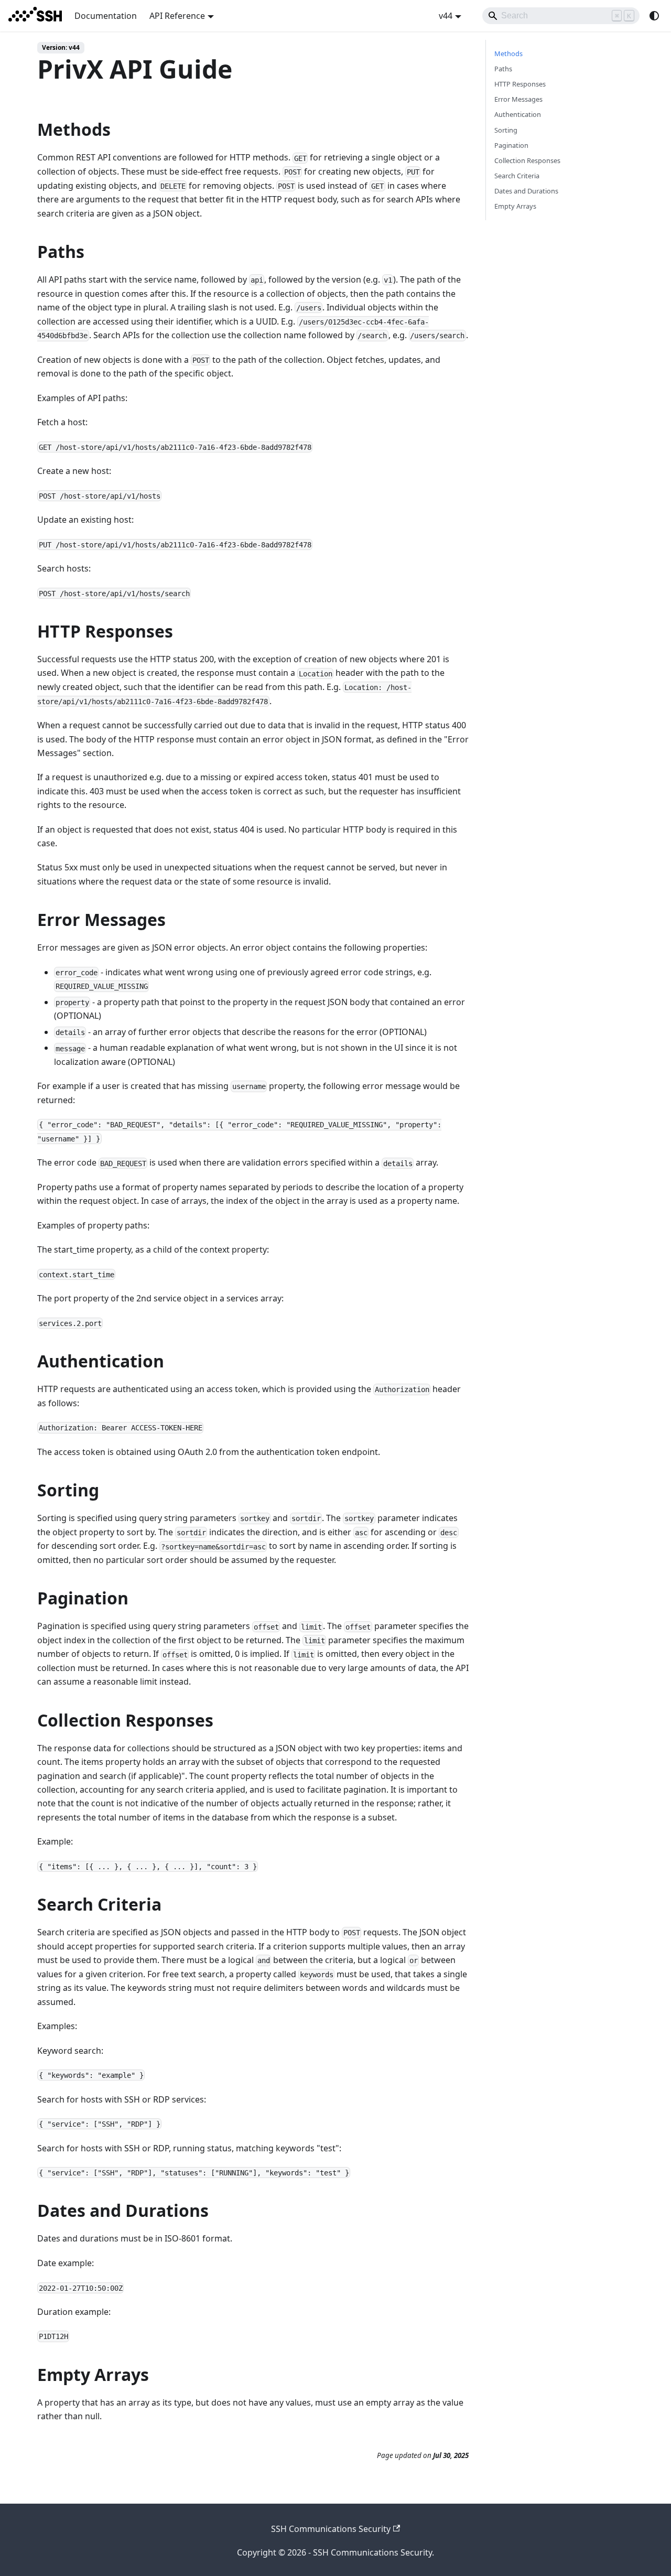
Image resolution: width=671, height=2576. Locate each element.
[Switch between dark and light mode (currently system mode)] (654, 16)
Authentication (518, 114)
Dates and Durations (526, 191)
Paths (503, 69)
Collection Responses (527, 160)
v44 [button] (446, 16)
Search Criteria (517, 176)
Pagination (511, 145)
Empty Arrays (515, 206)
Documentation (106, 16)
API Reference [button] (177, 16)
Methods (508, 53)
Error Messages (518, 99)
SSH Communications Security (331, 2529)
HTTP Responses (520, 84)
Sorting (506, 130)
